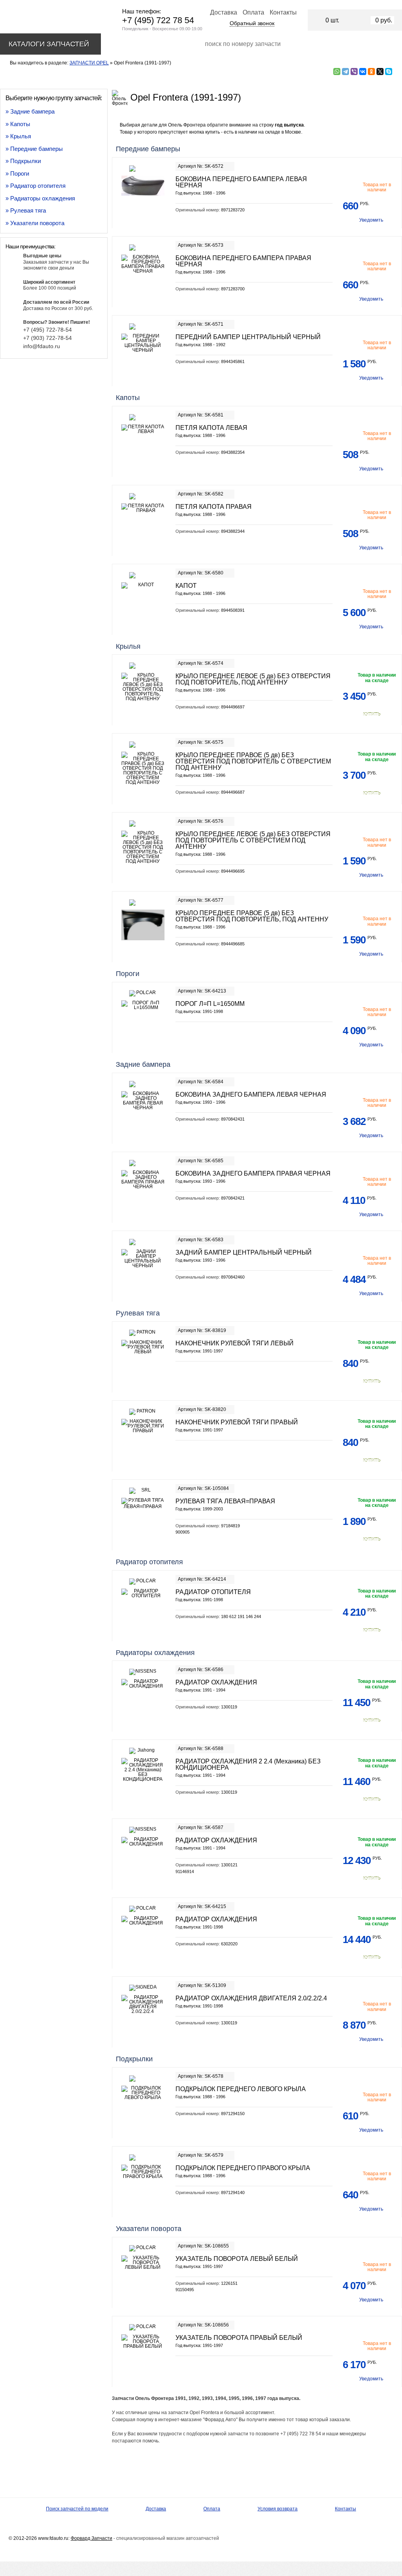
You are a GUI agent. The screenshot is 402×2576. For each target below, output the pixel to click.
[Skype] (389, 72)
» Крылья (18, 136)
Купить (372, 714)
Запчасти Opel (89, 63)
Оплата (253, 12)
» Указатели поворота (35, 223)
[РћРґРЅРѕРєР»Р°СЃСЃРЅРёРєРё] (371, 72)
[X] (380, 72)
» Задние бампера (30, 111)
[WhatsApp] (337, 72)
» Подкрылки (23, 161)
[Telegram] (345, 72)
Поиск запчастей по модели (77, 2509)
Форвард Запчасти (91, 2538)
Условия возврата (278, 2509)
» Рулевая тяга (26, 210)
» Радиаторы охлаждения (40, 198)
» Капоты (18, 124)
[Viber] (354, 72)
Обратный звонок (252, 23)
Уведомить (371, 220)
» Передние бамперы (34, 149)
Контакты (283, 12)
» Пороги (17, 173)
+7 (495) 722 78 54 (158, 20)
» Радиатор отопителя (36, 186)
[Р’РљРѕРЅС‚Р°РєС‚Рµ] (363, 72)
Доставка (224, 12)
